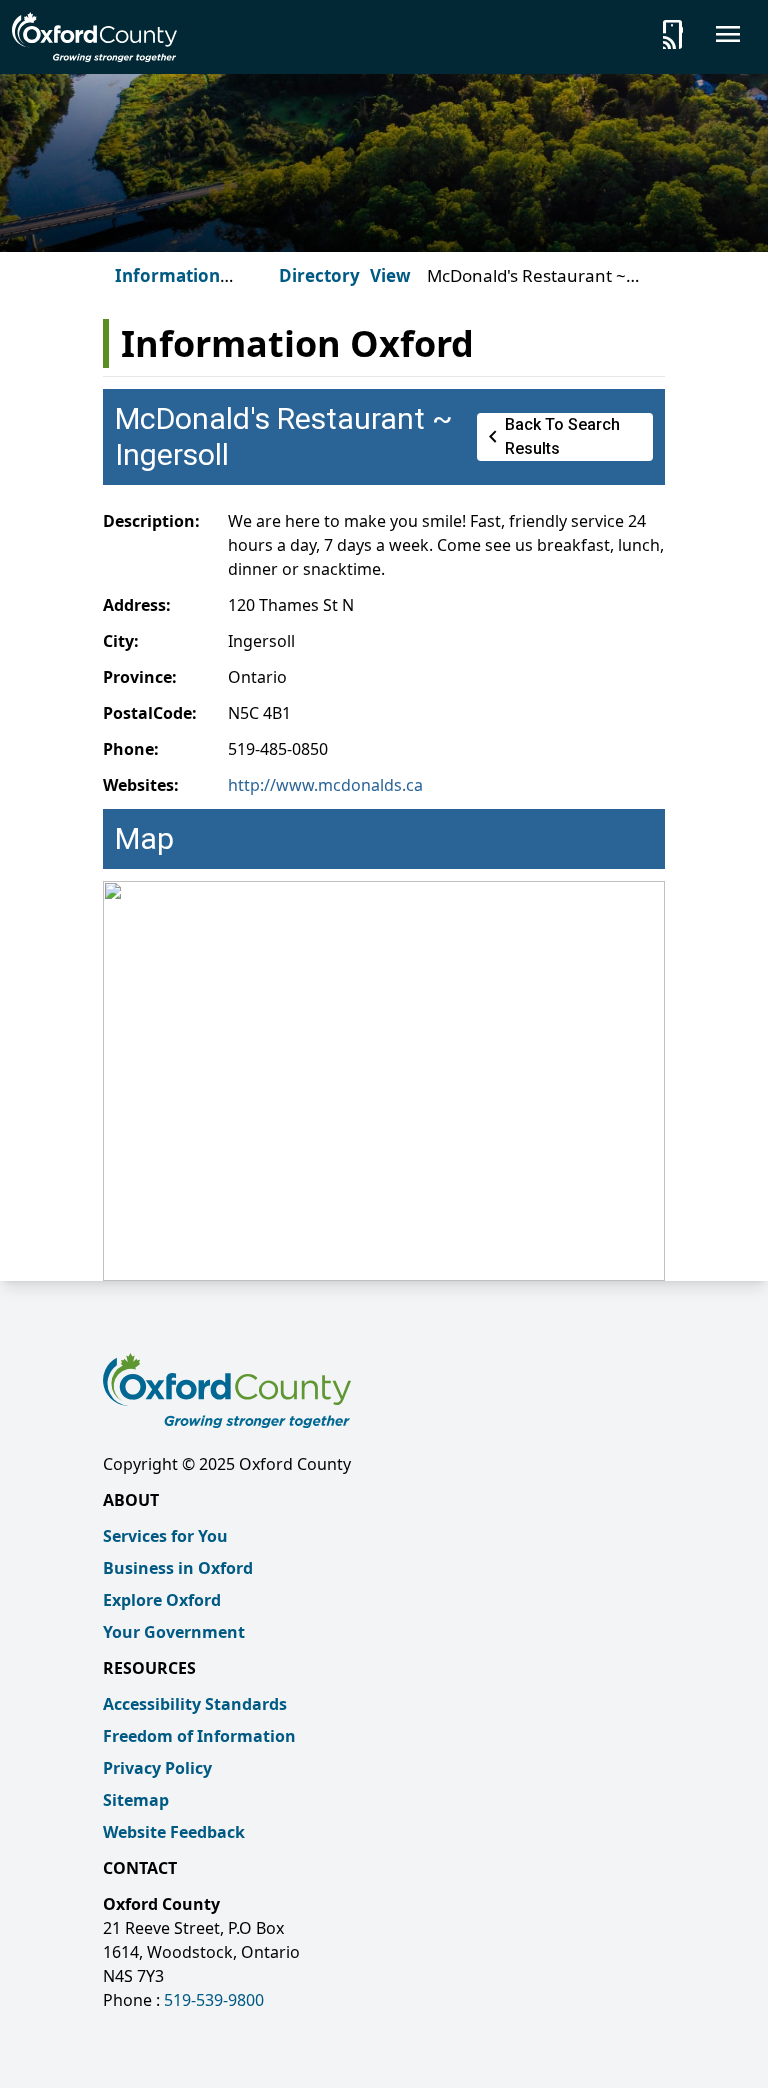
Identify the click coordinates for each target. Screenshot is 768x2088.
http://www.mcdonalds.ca (325, 785)
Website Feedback (174, 1832)
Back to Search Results (550, 436)
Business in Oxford (178, 1568)
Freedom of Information (199, 1736)
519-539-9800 (214, 2000)
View (390, 275)
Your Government (174, 1632)
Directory (319, 275)
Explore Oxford (162, 1600)
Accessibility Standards (195, 1704)
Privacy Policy (157, 1768)
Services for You (165, 1536)
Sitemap (136, 1800)
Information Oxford (167, 287)
